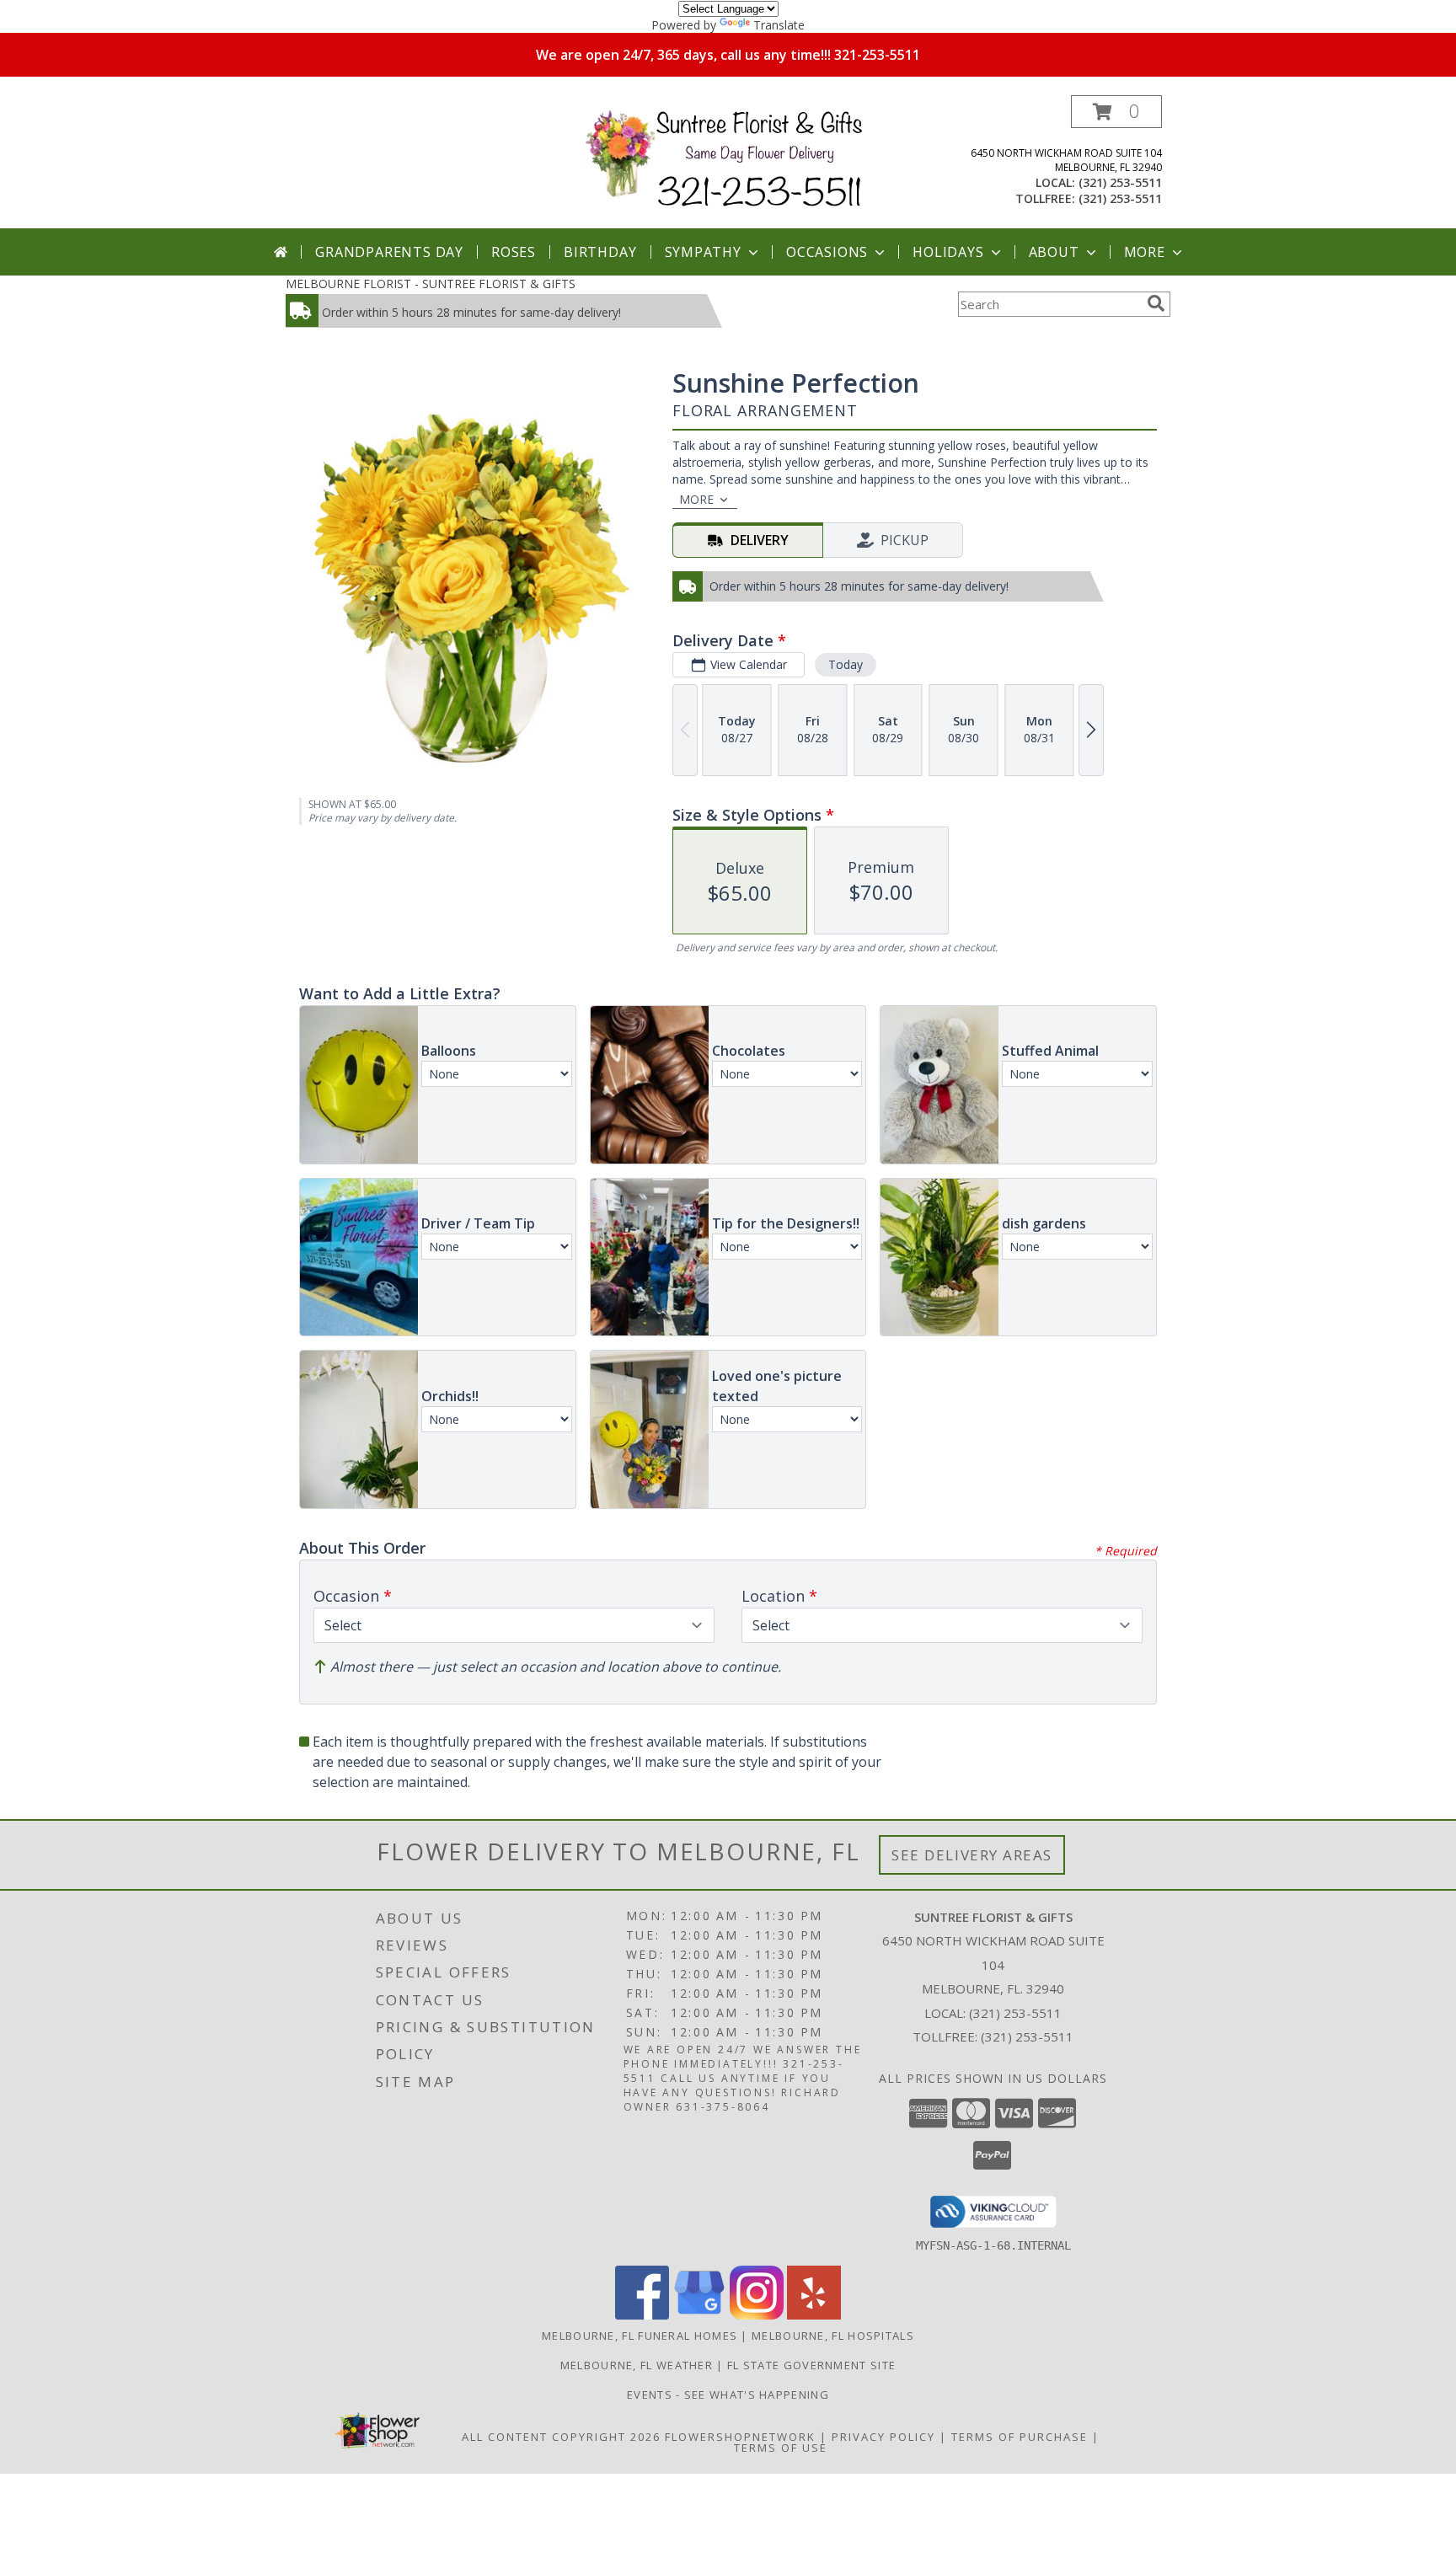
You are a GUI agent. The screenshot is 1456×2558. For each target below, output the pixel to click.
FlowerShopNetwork (740, 2437)
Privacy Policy (883, 2437)
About (1054, 252)
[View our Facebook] (642, 2315)
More (1145, 252)
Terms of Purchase (1020, 2437)
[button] (1116, 112)
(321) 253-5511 (1120, 182)
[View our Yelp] (814, 2315)
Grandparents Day (389, 252)
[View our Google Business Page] (699, 2315)
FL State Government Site (811, 2365)
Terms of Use (781, 2448)
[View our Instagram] (757, 2315)
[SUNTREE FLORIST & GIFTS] (734, 160)
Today (846, 664)
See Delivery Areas (972, 1855)
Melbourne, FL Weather (637, 2365)
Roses (514, 252)
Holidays (948, 252)
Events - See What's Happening (728, 2395)
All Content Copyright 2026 (561, 2437)
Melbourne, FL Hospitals (833, 2336)
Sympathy (703, 252)
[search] (1156, 303)
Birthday (600, 252)
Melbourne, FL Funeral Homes (640, 2336)
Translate (779, 25)
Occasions (827, 252)
